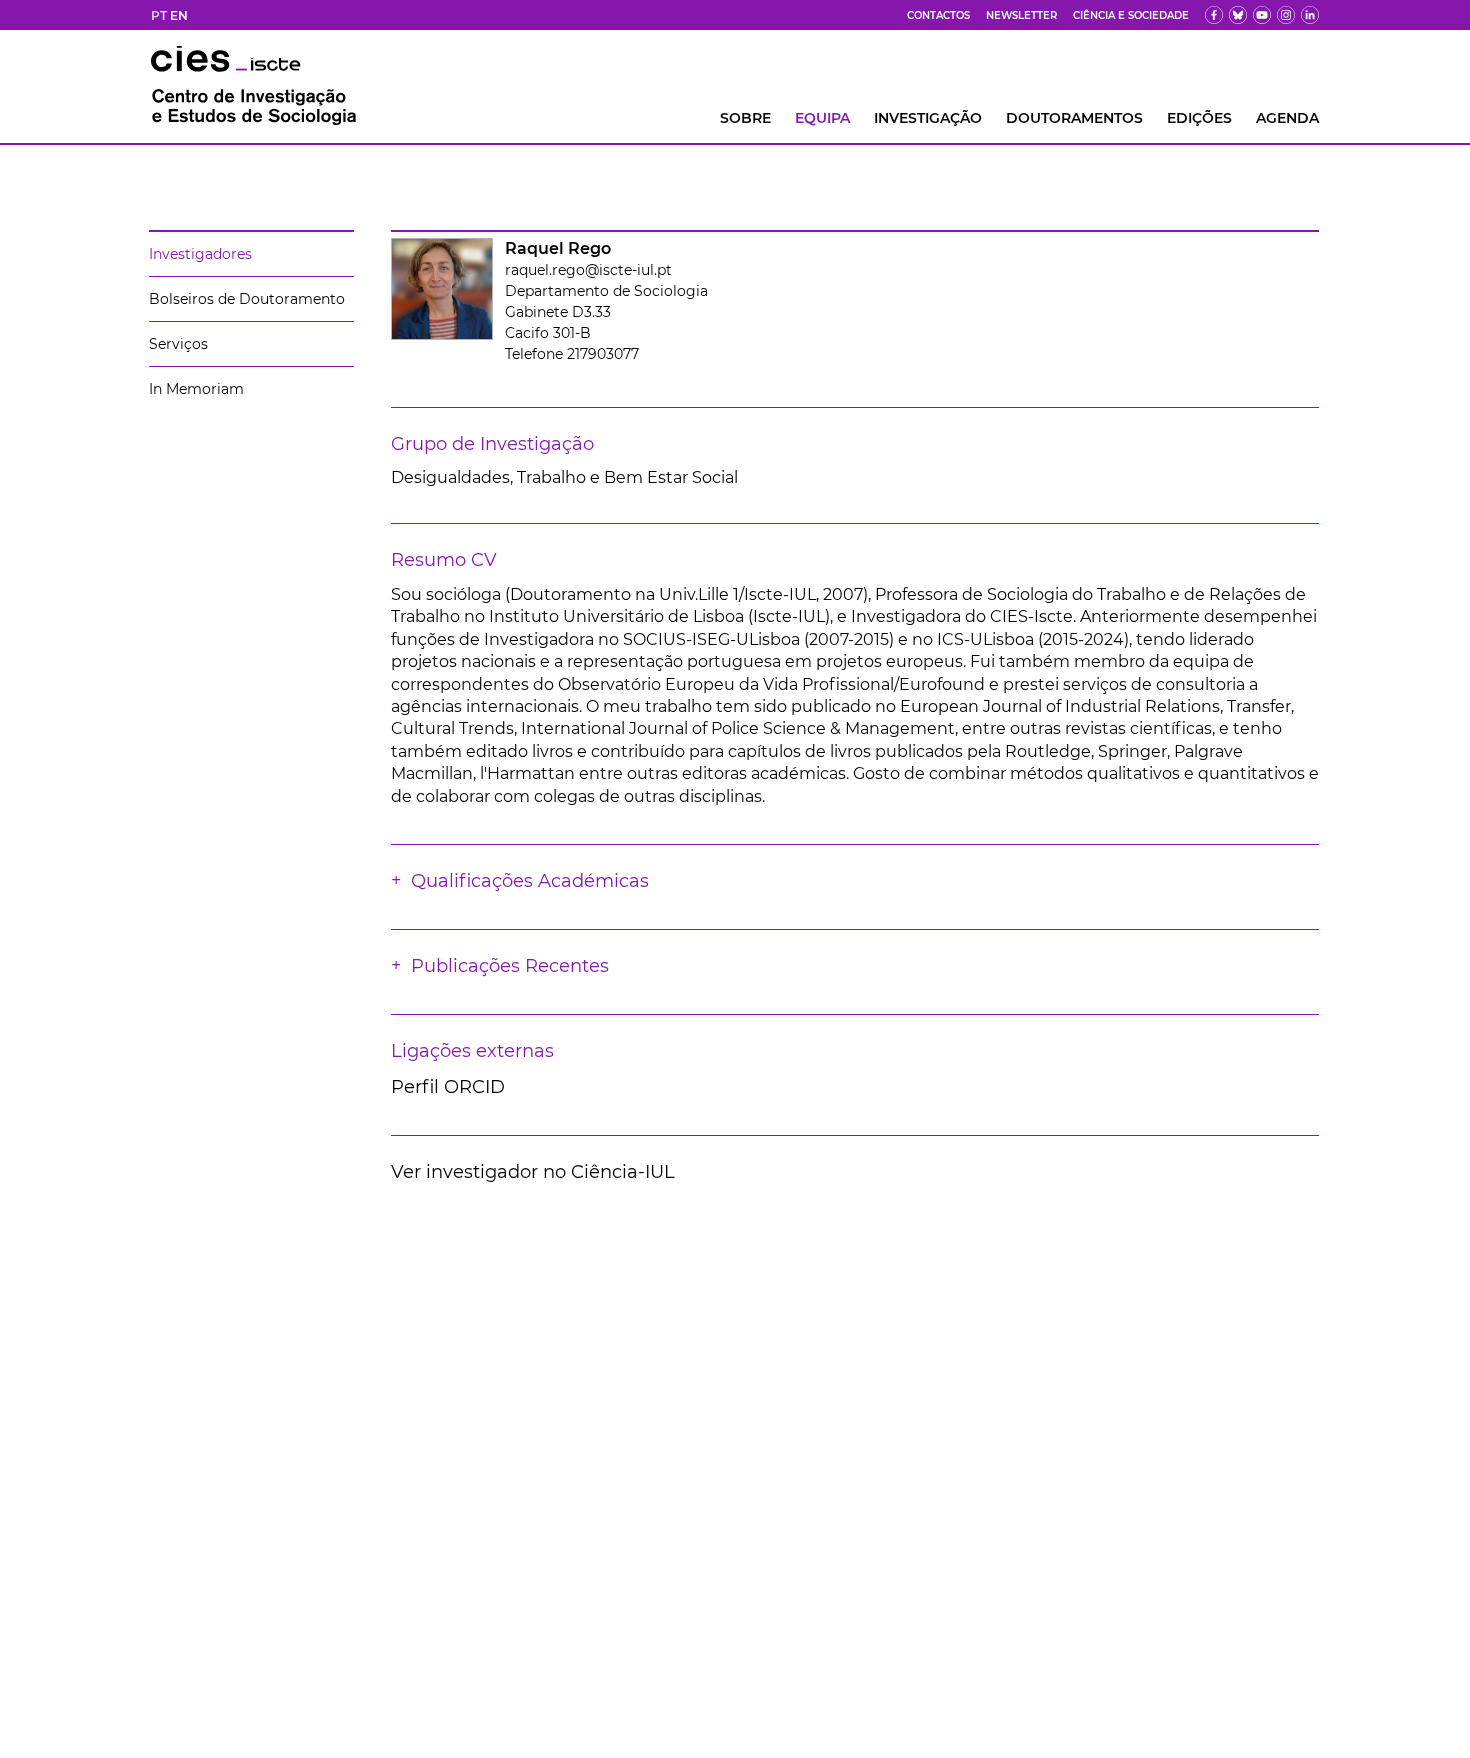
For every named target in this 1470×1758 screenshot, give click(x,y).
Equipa (822, 118)
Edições (1199, 118)
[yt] (1262, 15)
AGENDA (1287, 118)
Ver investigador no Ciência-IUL (533, 1172)
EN (179, 15)
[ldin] (1310, 15)
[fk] (1286, 15)
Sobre (745, 118)
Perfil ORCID (448, 1087)
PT (159, 15)
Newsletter (1021, 15)
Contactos (938, 15)
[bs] (1238, 15)
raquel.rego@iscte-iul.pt (588, 270)
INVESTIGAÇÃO (928, 118)
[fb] (1214, 15)
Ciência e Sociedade (1131, 15)
